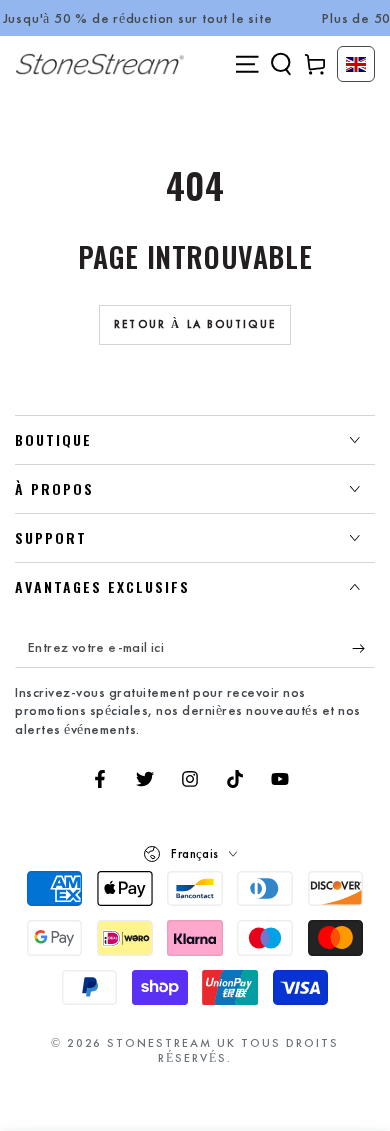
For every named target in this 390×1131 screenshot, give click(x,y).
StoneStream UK (171, 1043)
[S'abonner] (363, 648)
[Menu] (247, 64)
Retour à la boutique (195, 324)
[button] (281, 64)
